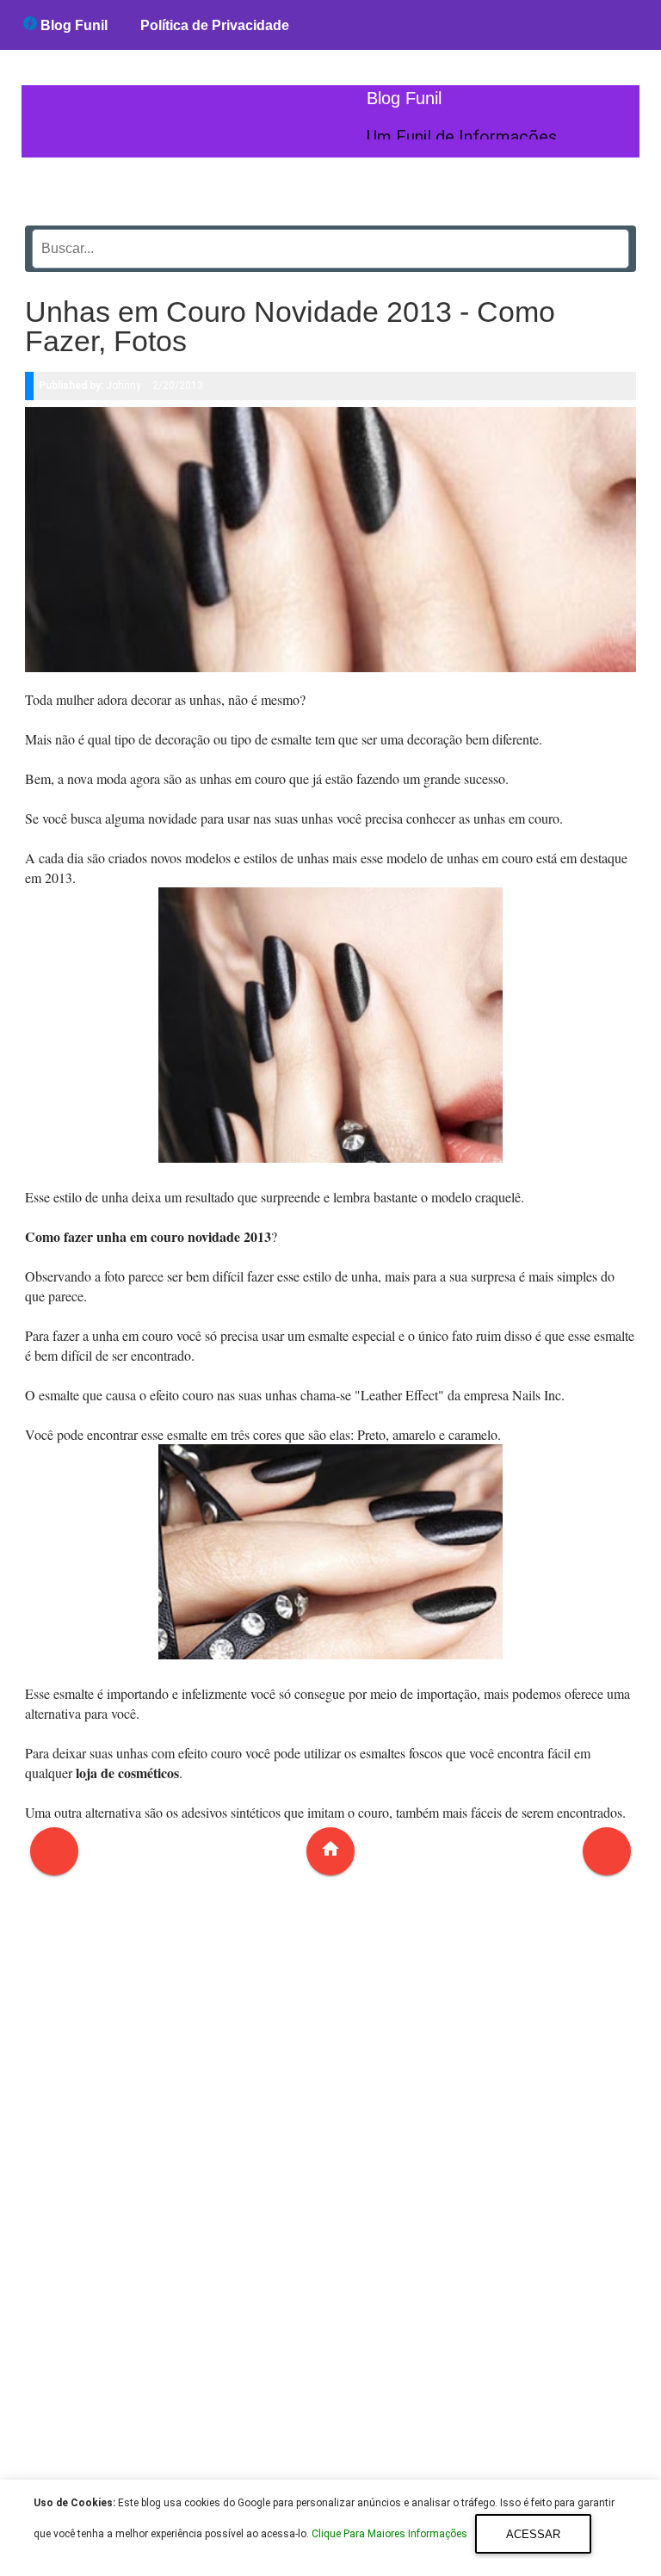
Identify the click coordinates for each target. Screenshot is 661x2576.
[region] (330, 2188)
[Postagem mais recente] (54, 1851)
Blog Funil (72, 25)
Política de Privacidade (215, 25)
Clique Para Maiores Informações (391, 2535)
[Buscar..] (611, 243)
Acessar (533, 2534)
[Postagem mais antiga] (607, 1851)
